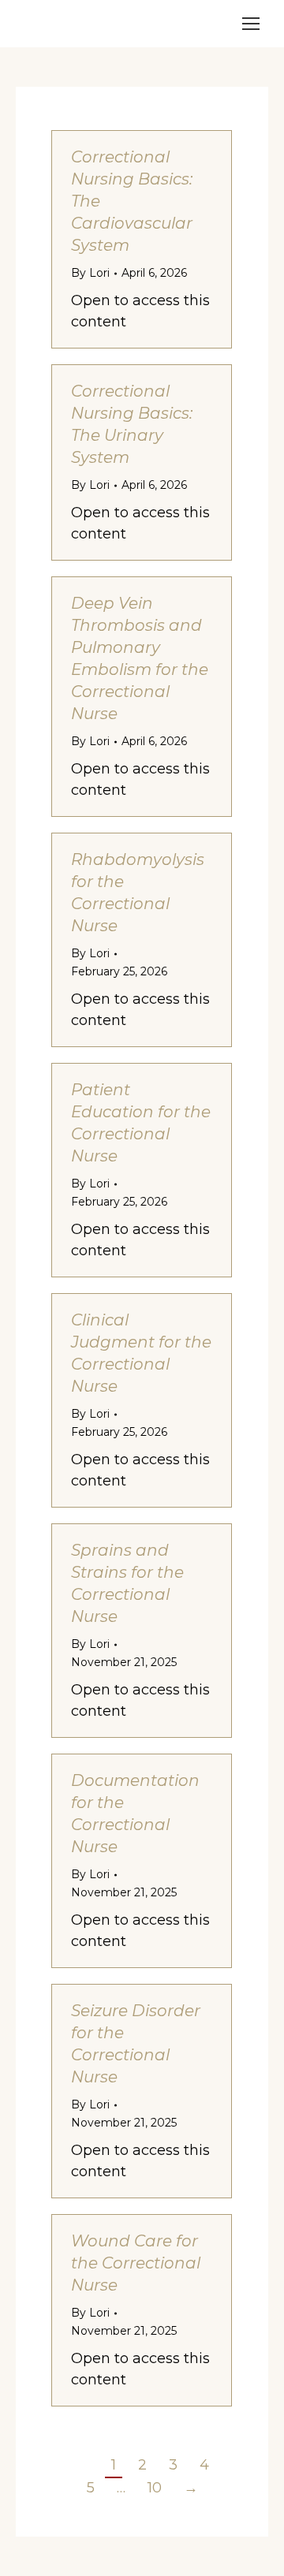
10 (155, 2488)
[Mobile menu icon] (251, 24)
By (90, 273)
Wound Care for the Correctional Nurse (136, 2263)
